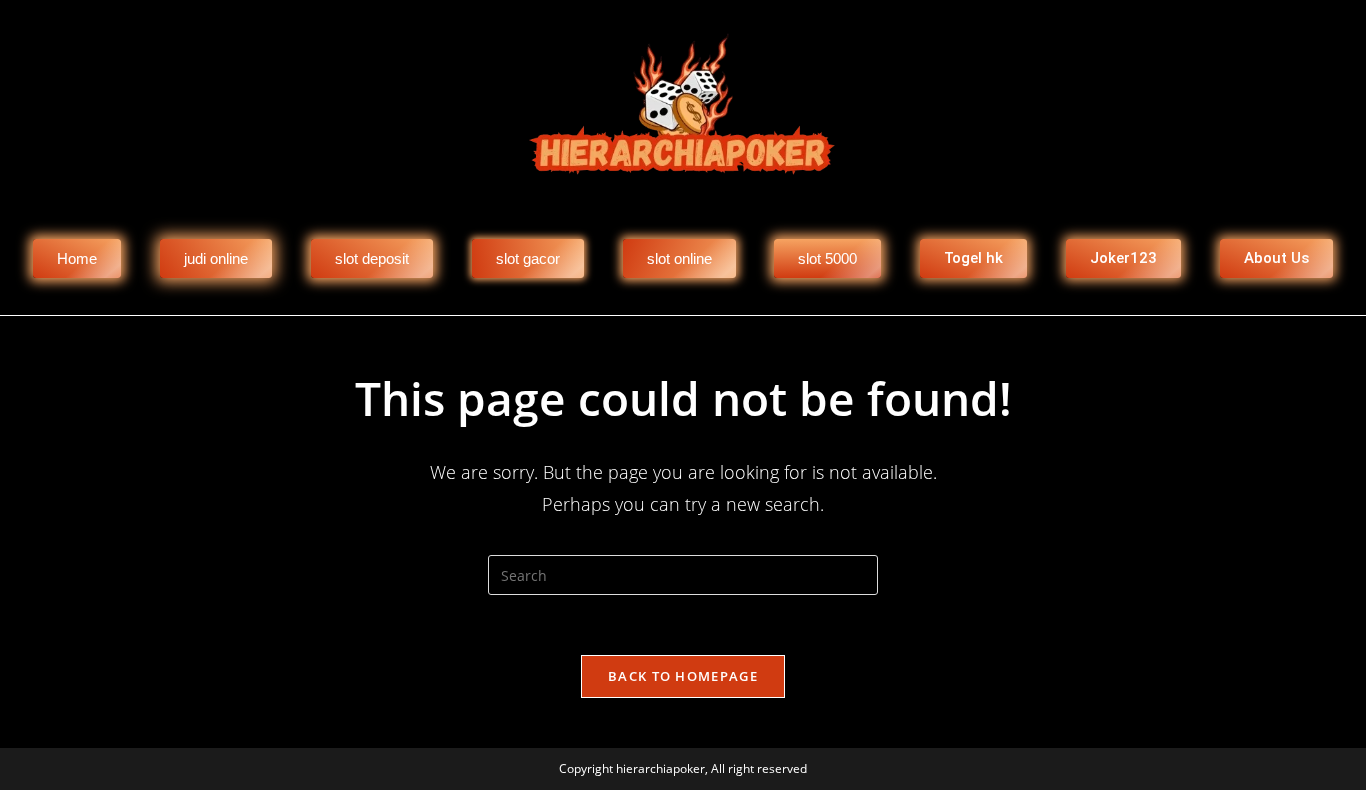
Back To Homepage (683, 676)
